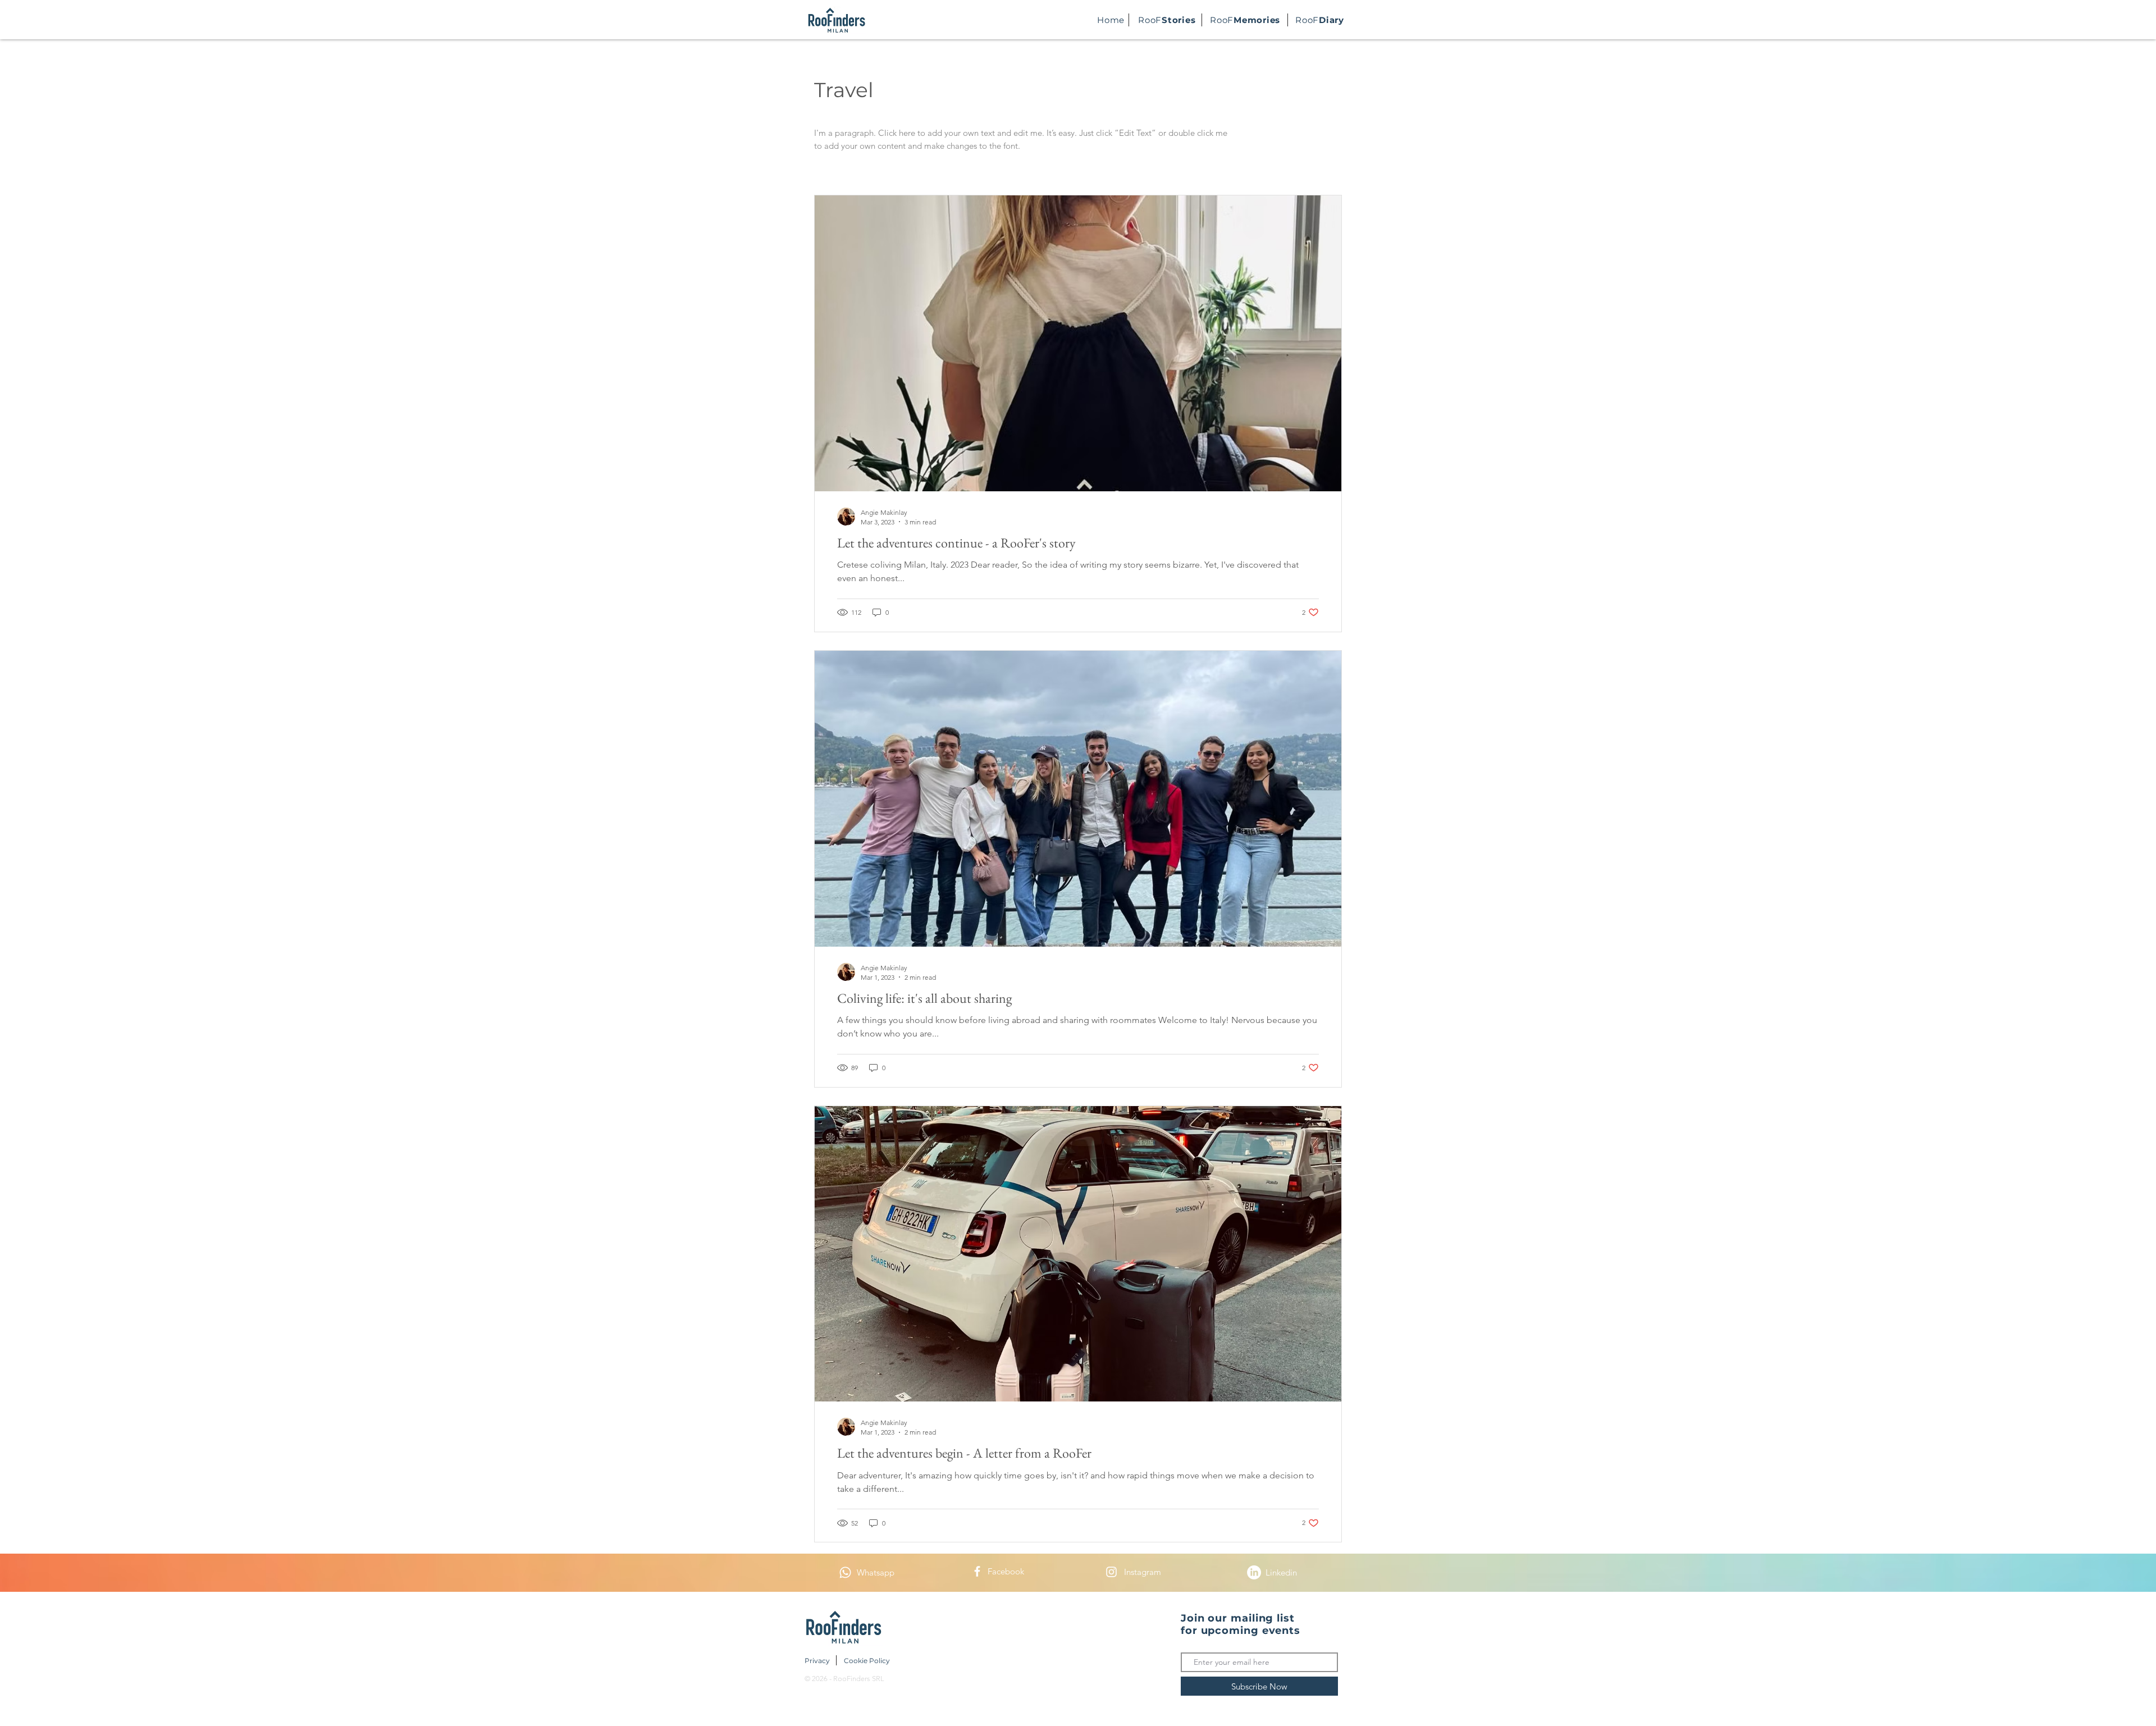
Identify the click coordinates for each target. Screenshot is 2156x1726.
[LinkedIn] (1254, 1572)
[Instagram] (1111, 1572)
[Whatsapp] (845, 1572)
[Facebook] (977, 1571)
